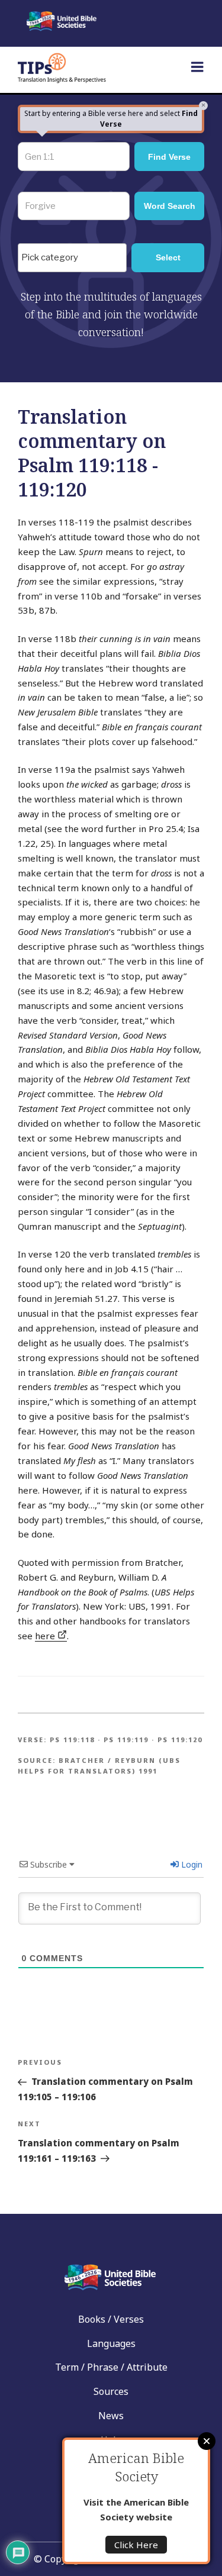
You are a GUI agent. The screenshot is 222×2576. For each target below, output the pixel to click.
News (111, 2416)
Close (207, 2441)
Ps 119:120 (180, 1740)
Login (191, 1864)
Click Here (136, 2545)
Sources (111, 2391)
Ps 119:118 (72, 1740)
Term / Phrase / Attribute (111, 2367)
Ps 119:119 (126, 1740)
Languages (111, 2343)
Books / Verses (111, 2319)
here (46, 1636)
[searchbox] (75, 258)
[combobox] (72, 257)
